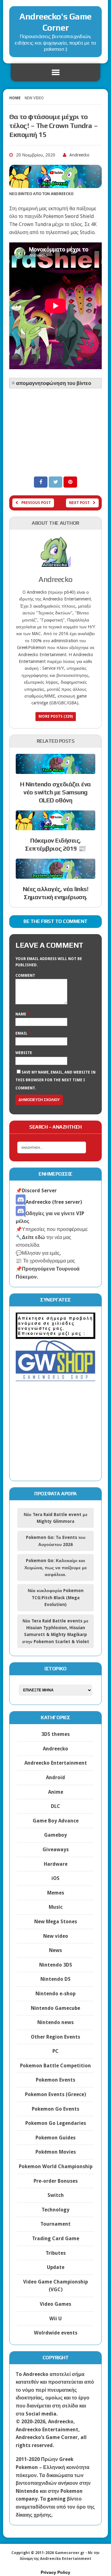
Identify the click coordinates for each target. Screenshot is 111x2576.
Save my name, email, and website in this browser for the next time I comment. (55, 1080)
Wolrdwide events (56, 2333)
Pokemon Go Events (55, 2109)
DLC (55, 1806)
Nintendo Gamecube (55, 2008)
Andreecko (79, 155)
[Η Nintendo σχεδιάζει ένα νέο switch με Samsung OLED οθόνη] (55, 770)
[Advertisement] (55, 430)
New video (56, 1936)
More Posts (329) (56, 716)
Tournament (55, 2224)
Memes (56, 1893)
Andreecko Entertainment (56, 1763)
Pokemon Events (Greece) (55, 2094)
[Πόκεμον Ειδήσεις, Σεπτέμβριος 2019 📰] (55, 826)
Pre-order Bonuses (56, 2181)
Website (24, 1053)
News (55, 1950)
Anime (56, 1792)
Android (55, 1777)
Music (56, 1907)
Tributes (56, 2253)
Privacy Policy (55, 2572)
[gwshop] (55, 1377)
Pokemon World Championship (56, 2166)
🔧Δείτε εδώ (30, 1237)
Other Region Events (55, 2037)
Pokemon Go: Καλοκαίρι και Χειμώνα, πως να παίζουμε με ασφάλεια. (56, 1568)
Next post (79, 503)
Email (22, 1033)
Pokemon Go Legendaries (56, 2123)
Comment (25, 976)
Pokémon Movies (56, 2152)
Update (56, 2267)
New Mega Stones (56, 1922)
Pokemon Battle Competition (55, 2066)
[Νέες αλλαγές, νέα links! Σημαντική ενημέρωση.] (55, 875)
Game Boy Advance (56, 1821)
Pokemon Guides (55, 2138)
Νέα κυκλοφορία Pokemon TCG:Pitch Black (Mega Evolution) (56, 1598)
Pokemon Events (55, 2080)
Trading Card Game (56, 2239)
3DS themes (55, 1734)
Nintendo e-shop (55, 1994)
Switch (56, 2195)
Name (21, 1014)
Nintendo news (55, 2022)
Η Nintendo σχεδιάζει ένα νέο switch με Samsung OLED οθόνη (55, 792)
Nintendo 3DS (56, 1965)
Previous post (36, 503)
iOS (55, 1878)
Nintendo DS (55, 1979)
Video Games (55, 2304)
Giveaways (56, 1850)
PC (55, 2051)
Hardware (56, 1864)
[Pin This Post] (70, 482)
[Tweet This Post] (56, 482)
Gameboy (55, 1835)
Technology (55, 2210)
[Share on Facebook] (41, 482)
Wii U (55, 2319)
